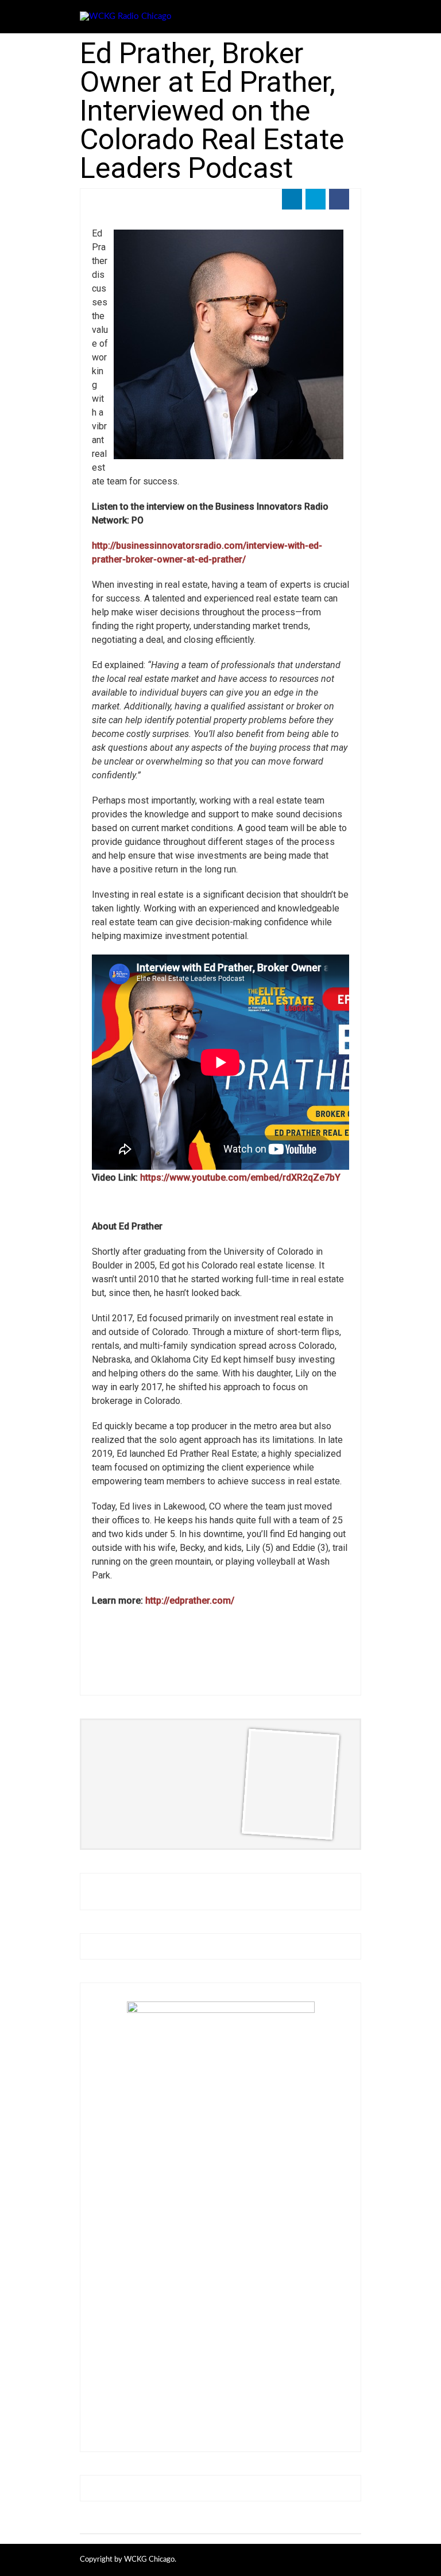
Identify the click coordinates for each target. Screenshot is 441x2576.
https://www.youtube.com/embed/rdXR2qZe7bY (240, 1178)
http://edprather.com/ (190, 1601)
